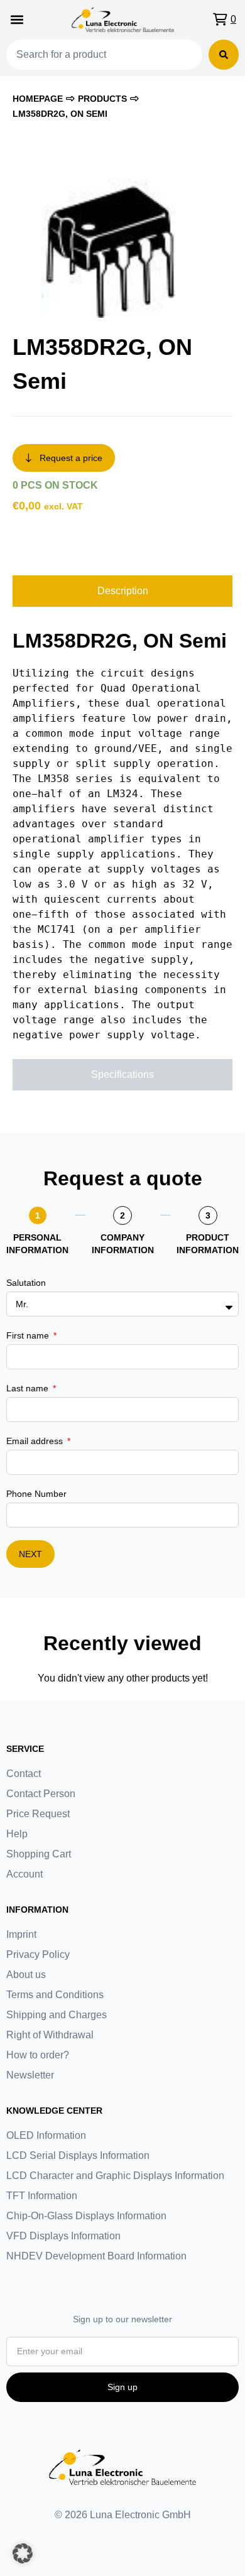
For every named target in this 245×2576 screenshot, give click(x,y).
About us (26, 1975)
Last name (29, 1388)
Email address (36, 1441)
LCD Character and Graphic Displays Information (115, 2176)
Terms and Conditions (55, 1995)
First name (29, 1335)
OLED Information (46, 2135)
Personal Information (37, 1244)
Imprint (21, 1934)
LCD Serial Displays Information (78, 2155)
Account (24, 1874)
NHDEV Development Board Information (96, 2256)
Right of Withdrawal (50, 2035)
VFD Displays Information (63, 2236)
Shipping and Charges (57, 2015)
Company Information (123, 1244)
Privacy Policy (38, 1954)
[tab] (122, 591)
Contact (24, 1774)
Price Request (38, 1814)
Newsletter (30, 2075)
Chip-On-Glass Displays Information (86, 2216)
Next (30, 1554)
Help (17, 1834)
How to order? (38, 2055)
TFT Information (42, 2196)
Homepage (38, 99)
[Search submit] (224, 55)
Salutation (26, 1283)
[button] (17, 20)
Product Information (208, 1244)
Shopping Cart (39, 1854)
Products (102, 99)
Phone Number (36, 1494)
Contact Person (41, 1794)
